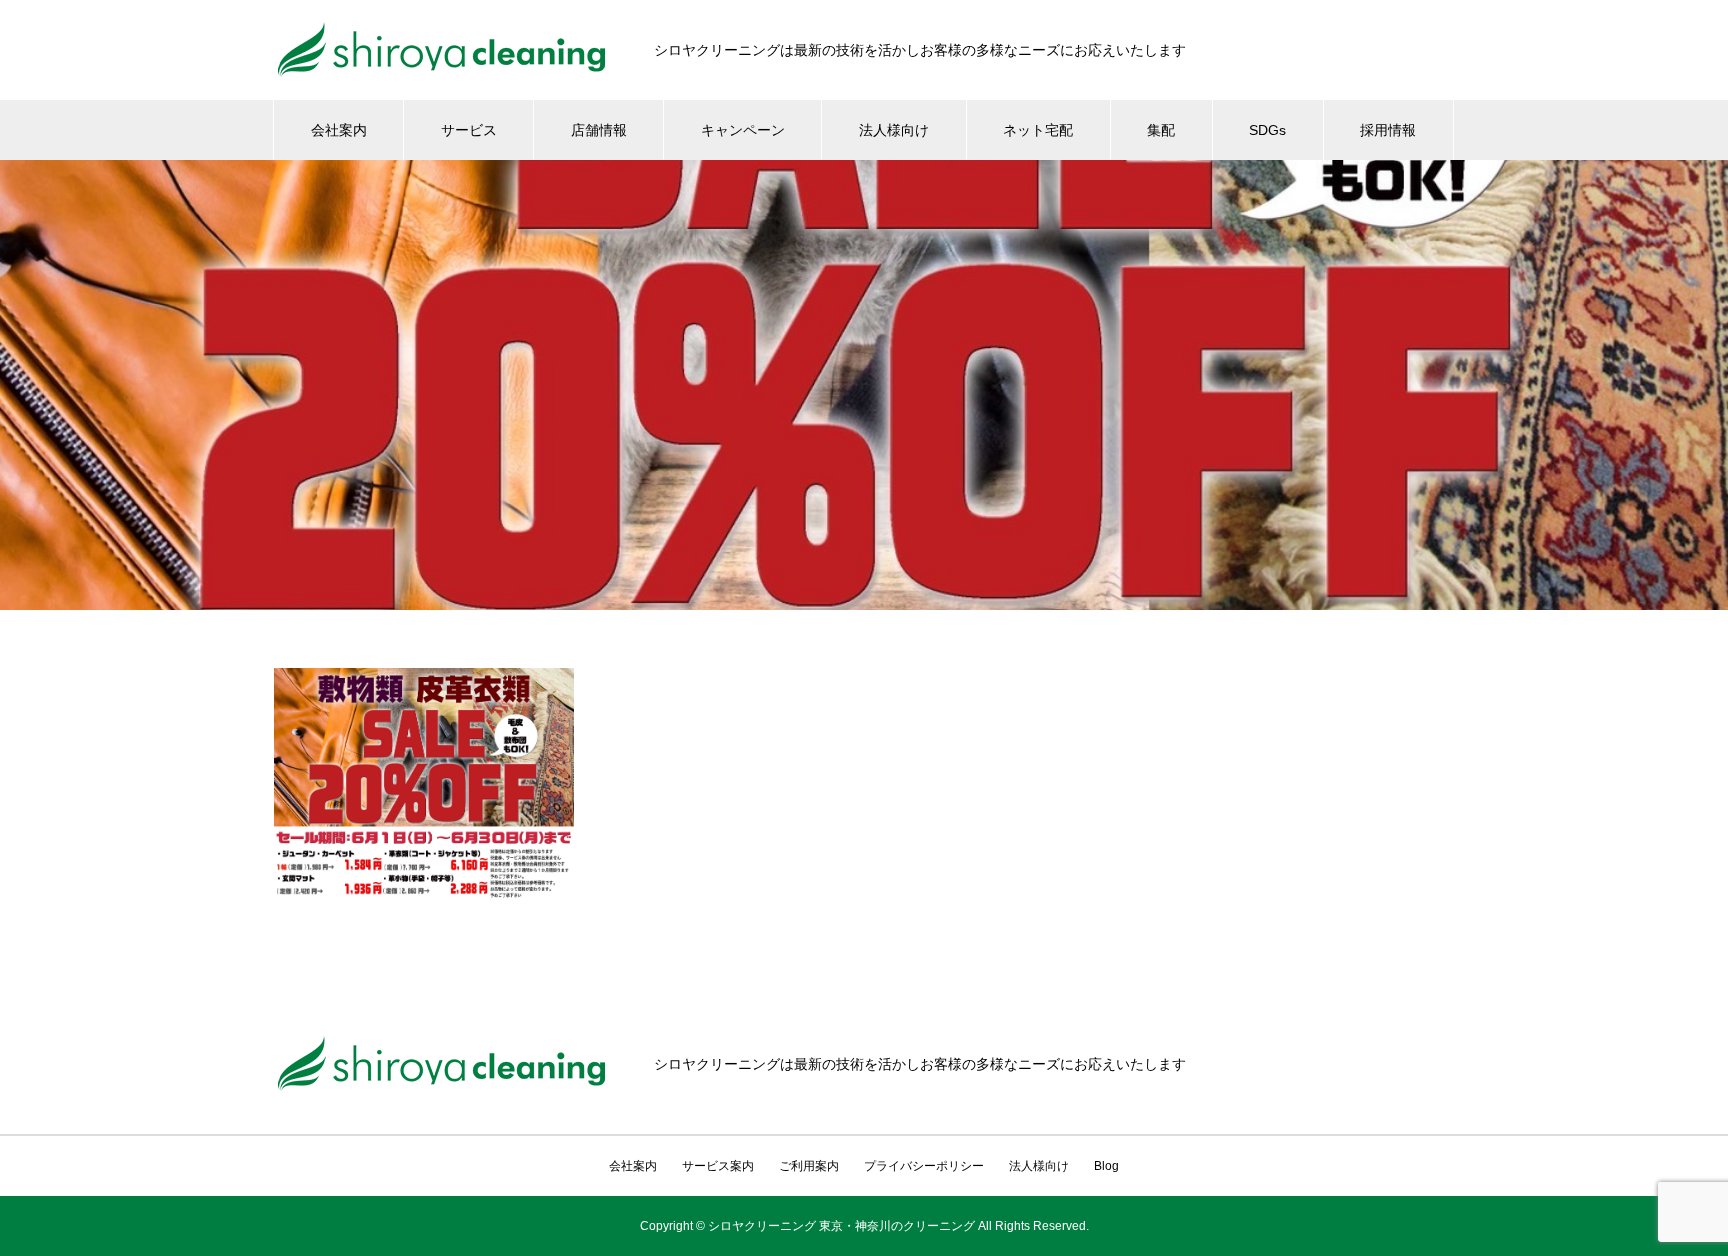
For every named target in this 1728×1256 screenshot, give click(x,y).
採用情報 (1388, 130)
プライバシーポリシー (924, 1166)
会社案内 (339, 130)
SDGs (1267, 130)
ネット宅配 (1038, 130)
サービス (469, 130)
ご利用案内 (809, 1166)
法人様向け (894, 130)
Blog (1106, 1166)
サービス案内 (718, 1166)
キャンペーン (743, 130)
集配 (1161, 130)
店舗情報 (599, 130)
